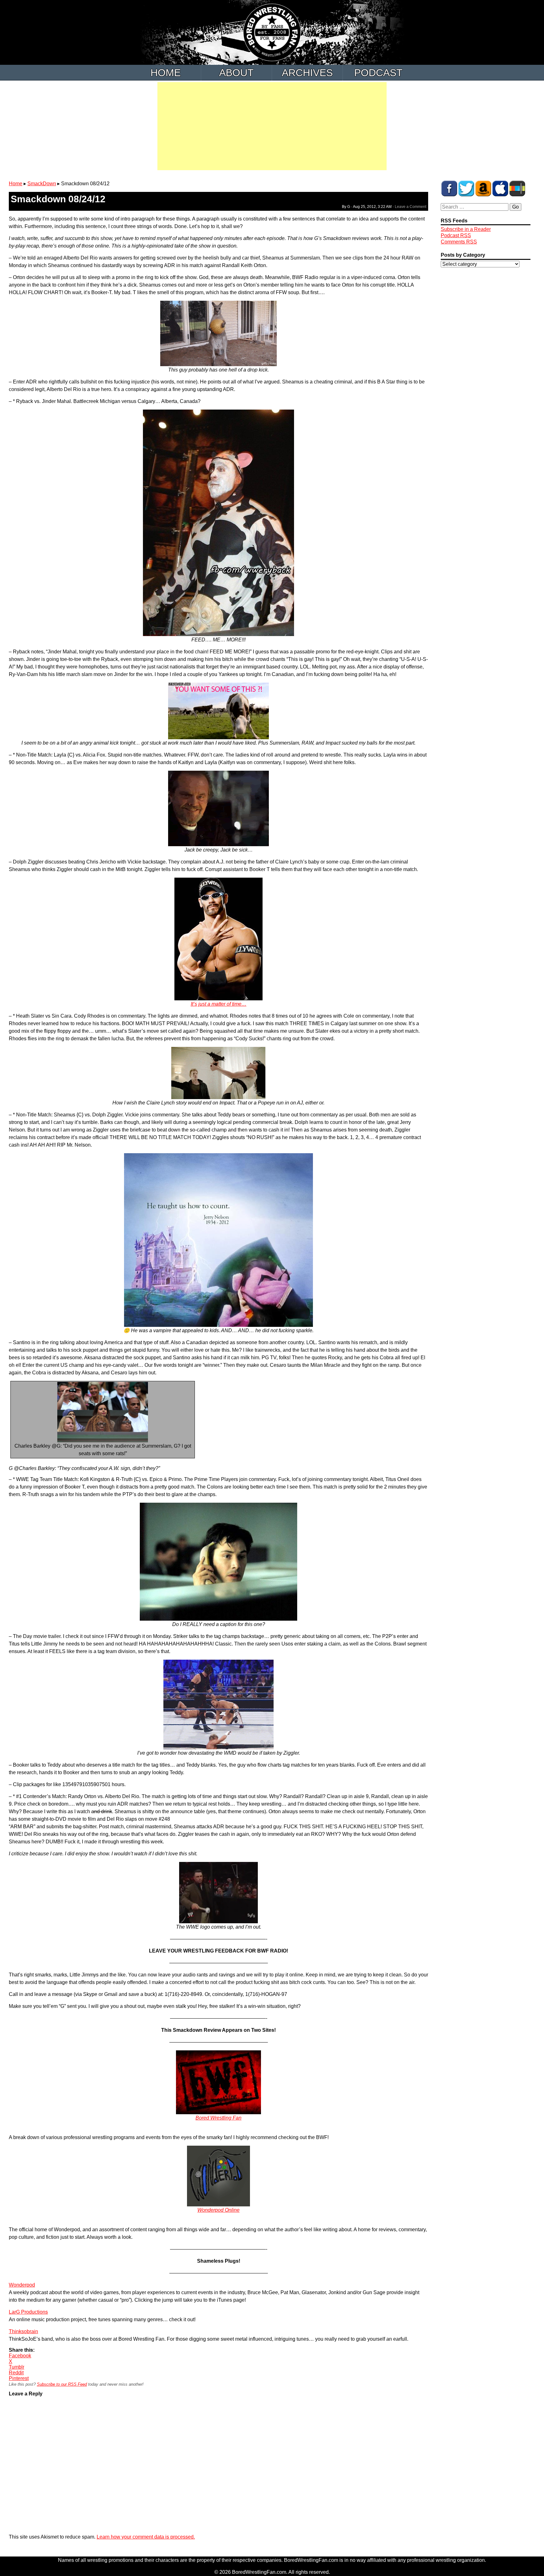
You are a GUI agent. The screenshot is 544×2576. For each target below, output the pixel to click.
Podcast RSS (456, 235)
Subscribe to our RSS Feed (62, 2384)
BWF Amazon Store (483, 188)
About (236, 73)
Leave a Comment (411, 207)
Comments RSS (459, 242)
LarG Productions (28, 2312)
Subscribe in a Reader (466, 229)
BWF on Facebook (449, 188)
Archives (307, 73)
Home (166, 73)
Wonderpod (22, 2285)
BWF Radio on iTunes (500, 188)
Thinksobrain (23, 2331)
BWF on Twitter (466, 188)
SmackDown (42, 184)
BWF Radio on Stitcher (517, 188)
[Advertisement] (272, 126)
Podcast (378, 73)
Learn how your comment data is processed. (146, 2537)
